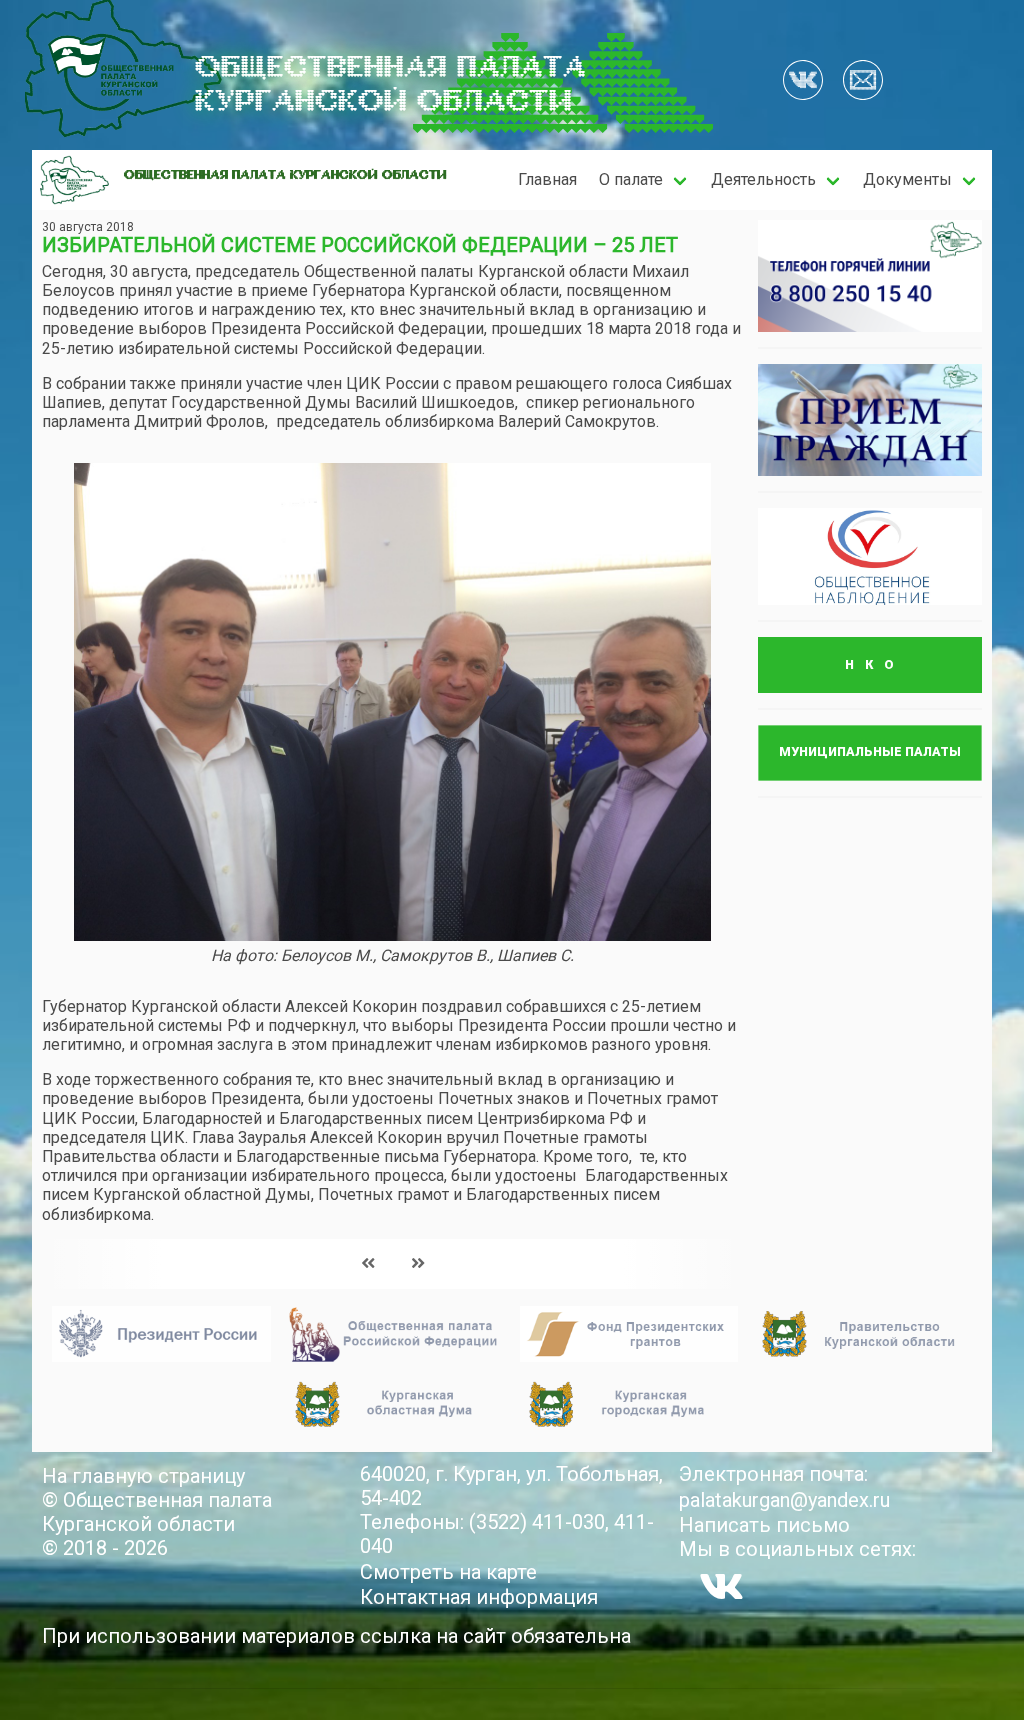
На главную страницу (143, 1476)
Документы (907, 179)
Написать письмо (764, 1525)
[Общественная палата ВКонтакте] (803, 82)
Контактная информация (479, 1597)
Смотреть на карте (448, 1572)
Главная (547, 179)
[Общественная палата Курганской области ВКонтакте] (721, 1586)
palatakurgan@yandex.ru (784, 1500)
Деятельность (763, 179)
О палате (631, 179)
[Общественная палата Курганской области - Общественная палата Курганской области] (74, 180)
